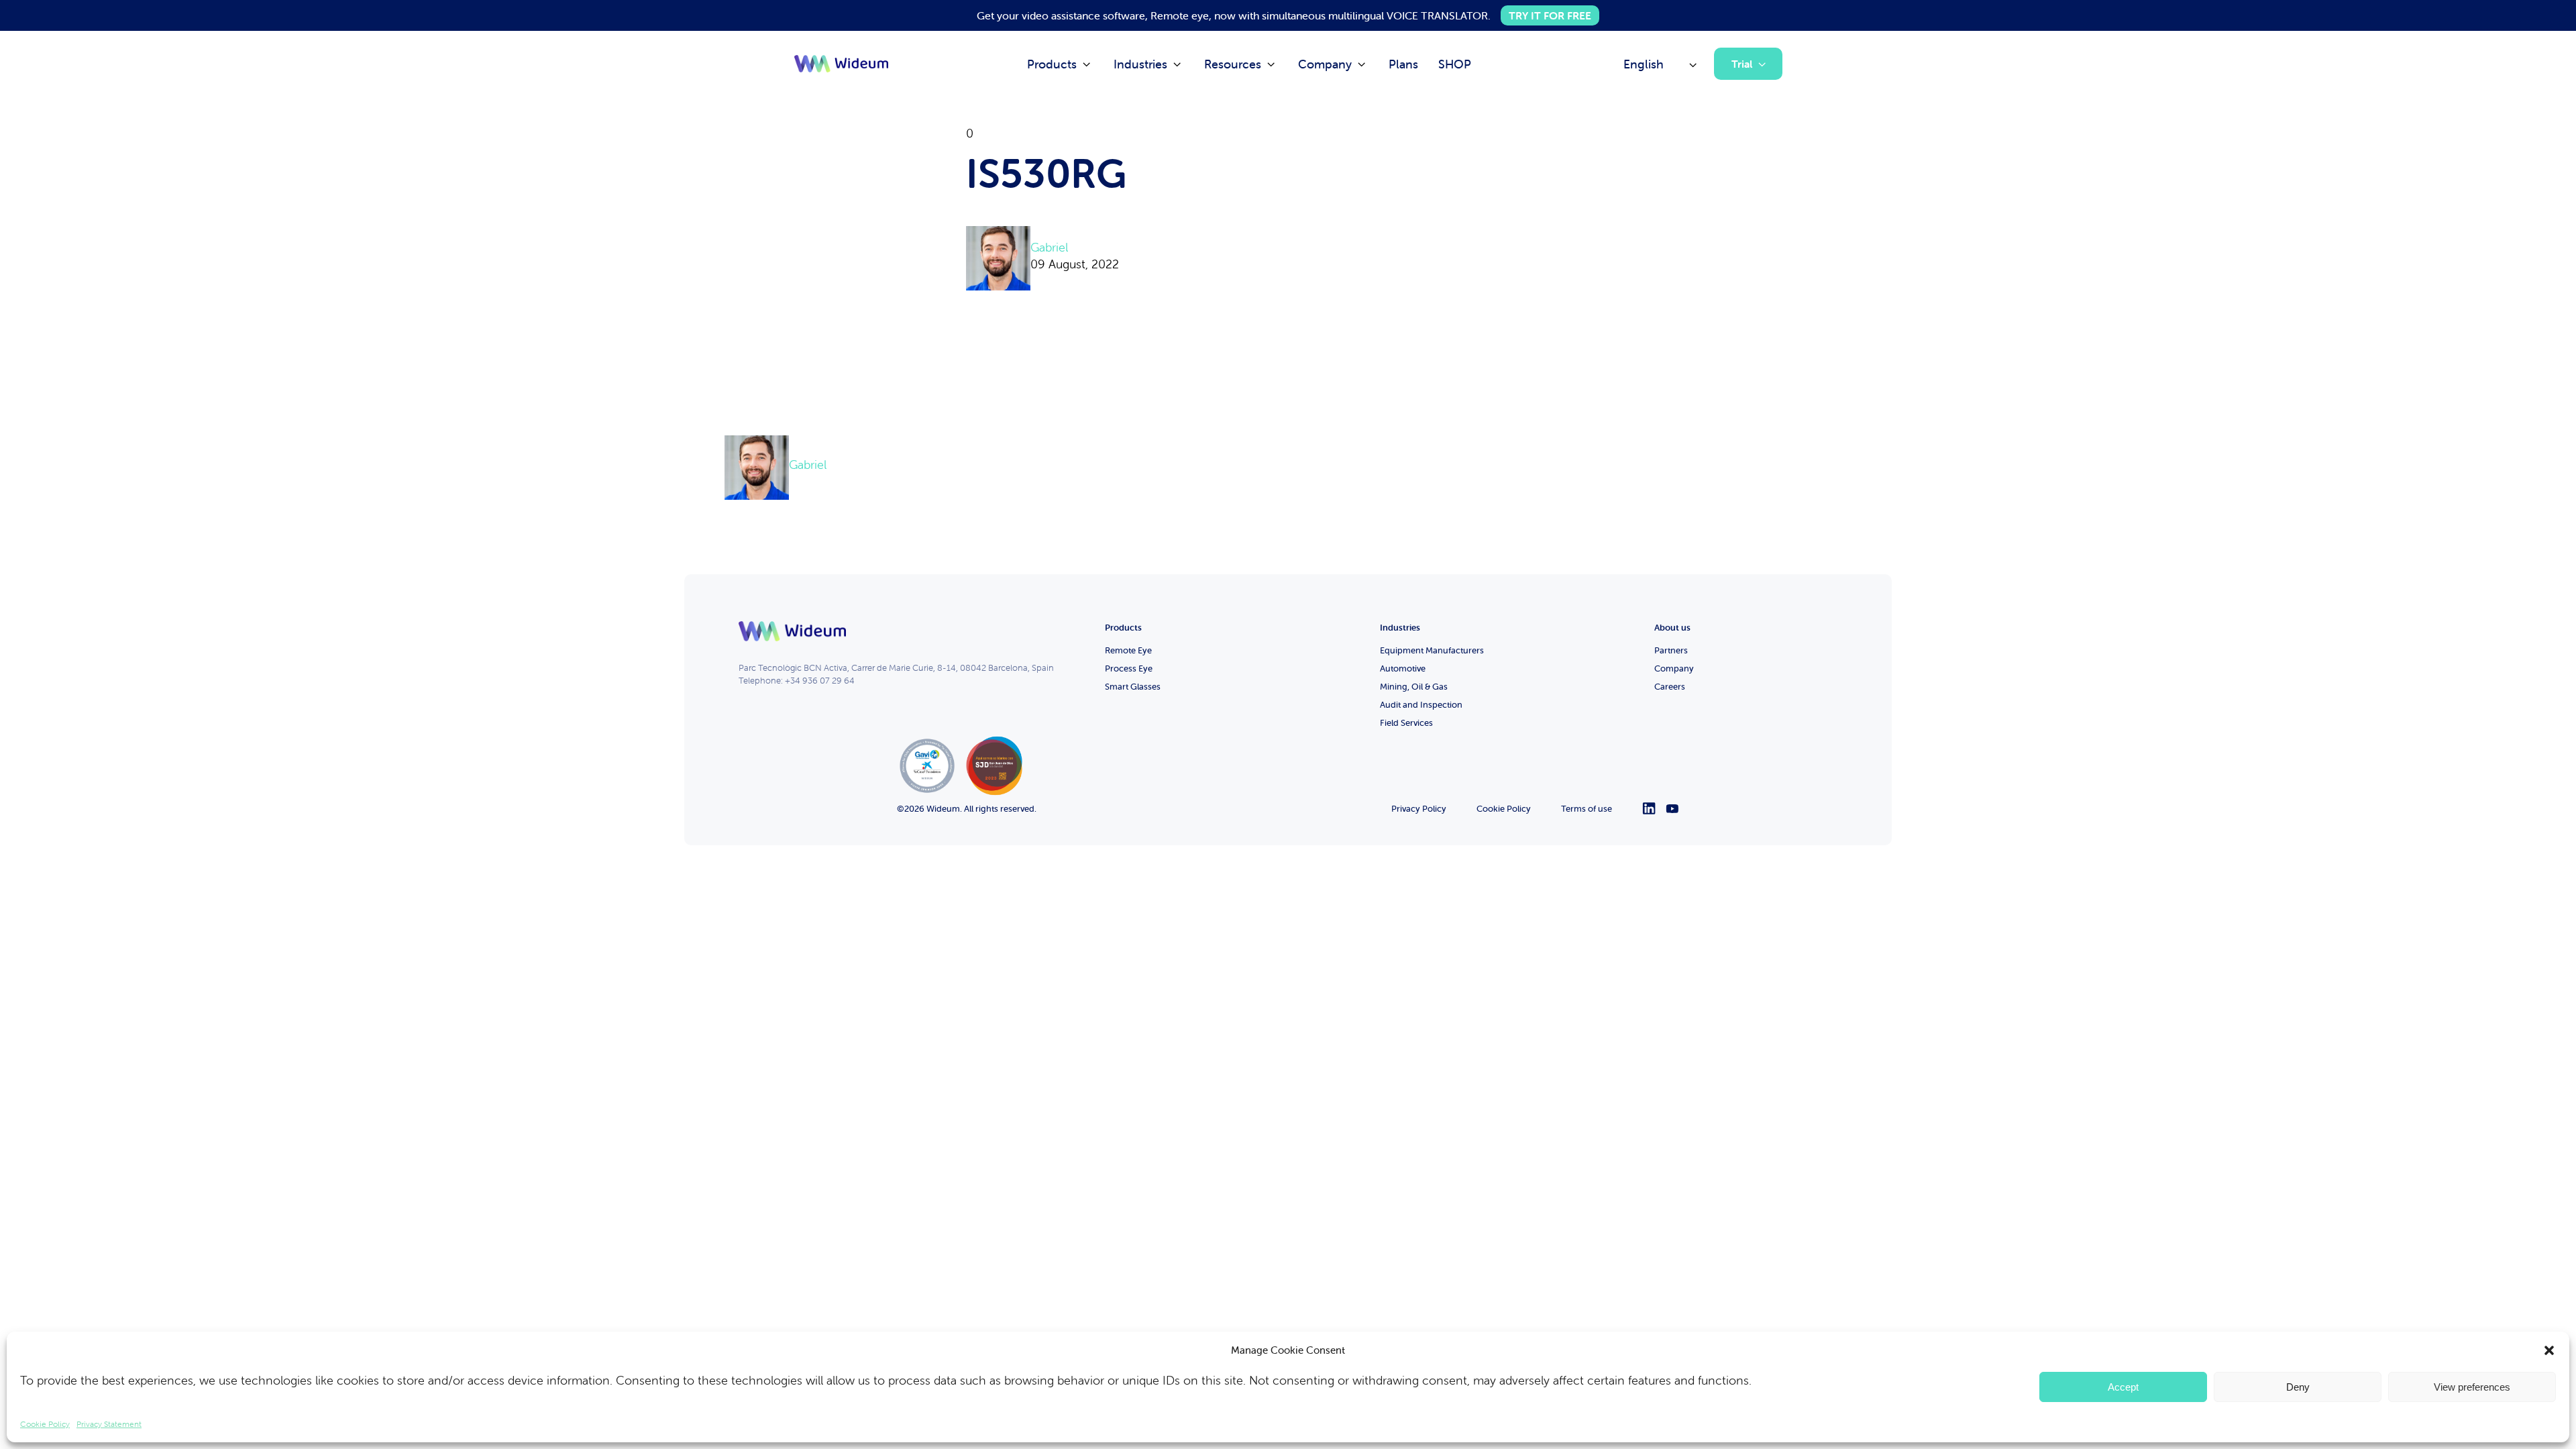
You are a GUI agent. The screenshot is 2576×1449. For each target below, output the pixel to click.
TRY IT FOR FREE (1550, 15)
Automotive (1403, 668)
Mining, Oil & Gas (1414, 687)
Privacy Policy (1419, 809)
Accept (2123, 1387)
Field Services (1406, 723)
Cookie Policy (45, 1424)
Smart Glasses (1133, 687)
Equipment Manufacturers (1432, 650)
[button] (2549, 1350)
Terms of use (1587, 809)
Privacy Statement (109, 1424)
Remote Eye (1128, 650)
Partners (1671, 650)
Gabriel (1049, 247)
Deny (2298, 1387)
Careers (1670, 687)
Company (1674, 668)
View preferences (2472, 1387)
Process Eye (1129, 668)
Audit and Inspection (1421, 705)
